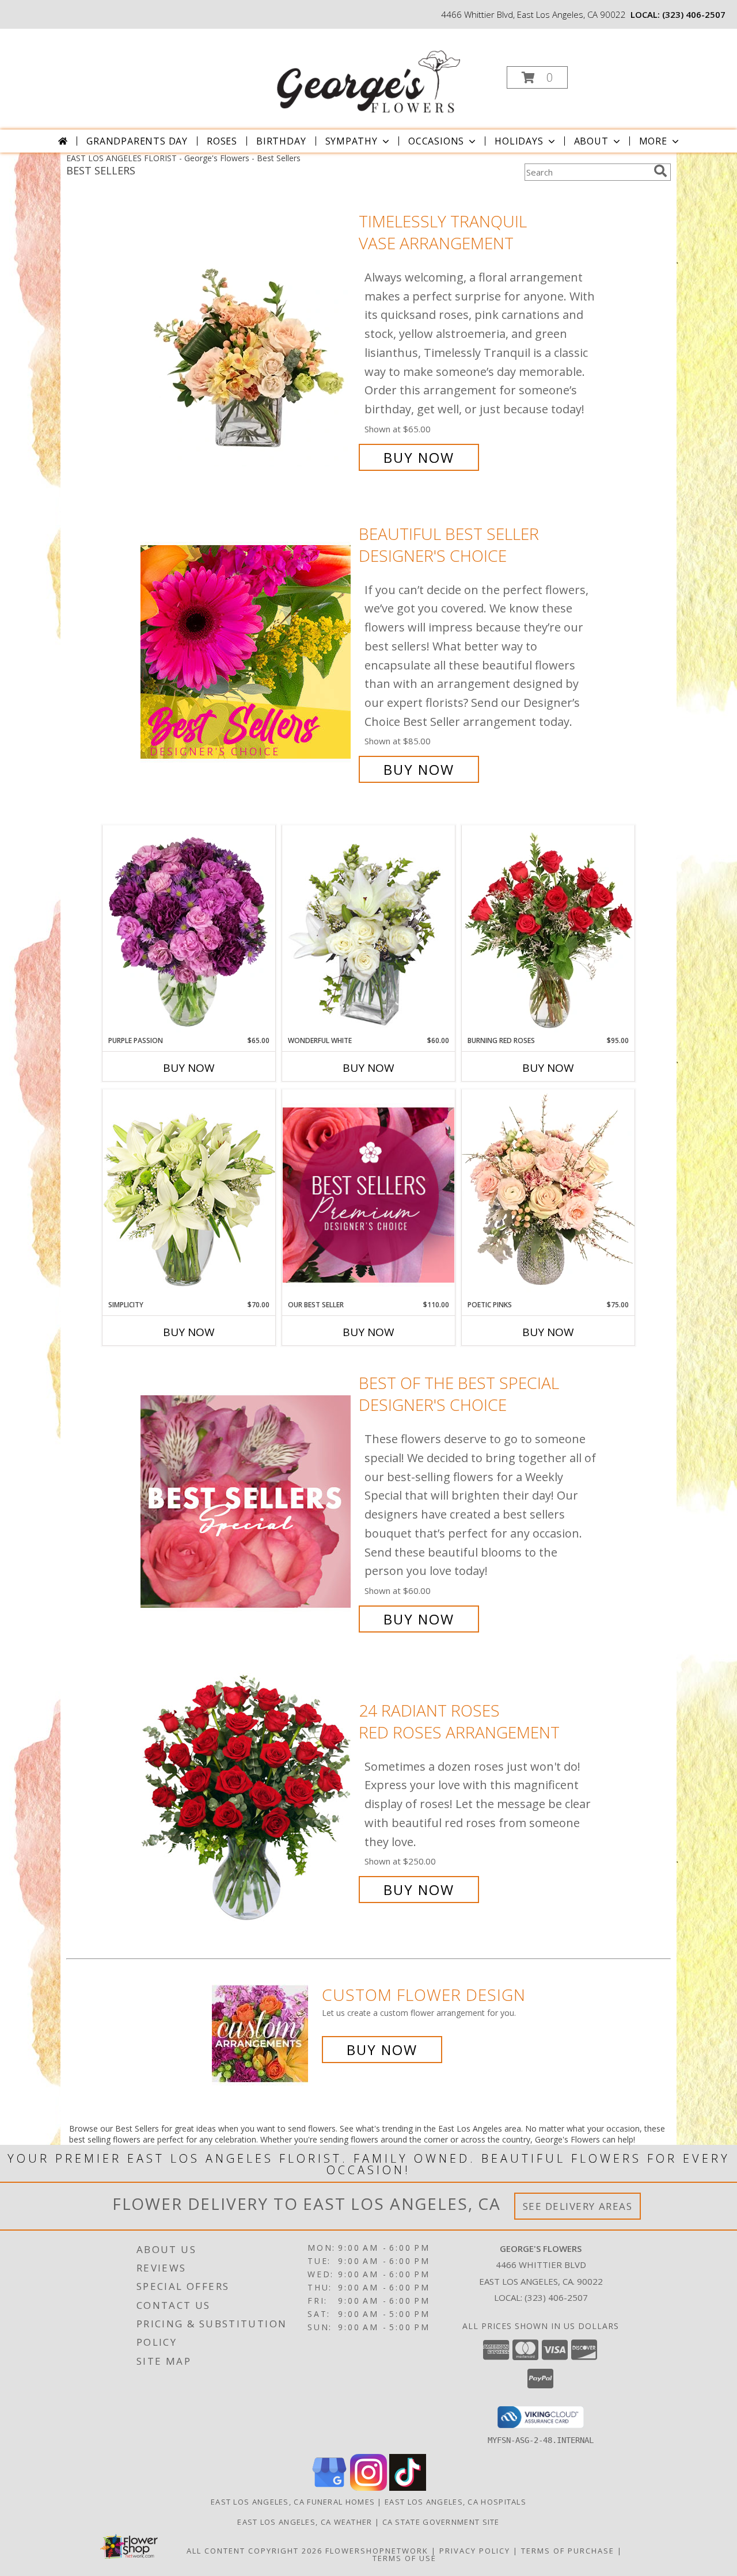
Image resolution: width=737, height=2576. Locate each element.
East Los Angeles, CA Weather (305, 2522)
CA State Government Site (441, 2522)
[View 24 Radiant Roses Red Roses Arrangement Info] (247, 1800)
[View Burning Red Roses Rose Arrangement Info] (548, 930)
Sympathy (352, 141)
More (653, 141)
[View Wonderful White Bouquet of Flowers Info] (368, 930)
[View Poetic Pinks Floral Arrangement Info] (548, 1194)
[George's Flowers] (367, 74)
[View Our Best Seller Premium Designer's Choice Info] (368, 1195)
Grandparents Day (137, 141)
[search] (660, 171)
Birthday (281, 141)
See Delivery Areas (578, 2206)
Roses (222, 141)
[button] (537, 77)
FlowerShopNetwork (377, 2551)
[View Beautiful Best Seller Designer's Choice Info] (247, 652)
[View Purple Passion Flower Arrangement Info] (189, 930)
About (591, 141)
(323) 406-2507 (694, 14)
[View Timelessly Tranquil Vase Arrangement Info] (247, 339)
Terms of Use (404, 2558)
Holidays (519, 141)
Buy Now (419, 457)
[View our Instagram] (368, 2488)
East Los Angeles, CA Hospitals (455, 2502)
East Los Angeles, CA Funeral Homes (293, 2502)
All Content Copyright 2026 (254, 2551)
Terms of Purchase (568, 2551)
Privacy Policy (475, 2551)
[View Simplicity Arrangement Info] (189, 1194)
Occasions (436, 141)
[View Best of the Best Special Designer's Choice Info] (247, 1501)
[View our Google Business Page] (329, 2488)
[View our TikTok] (408, 2488)
